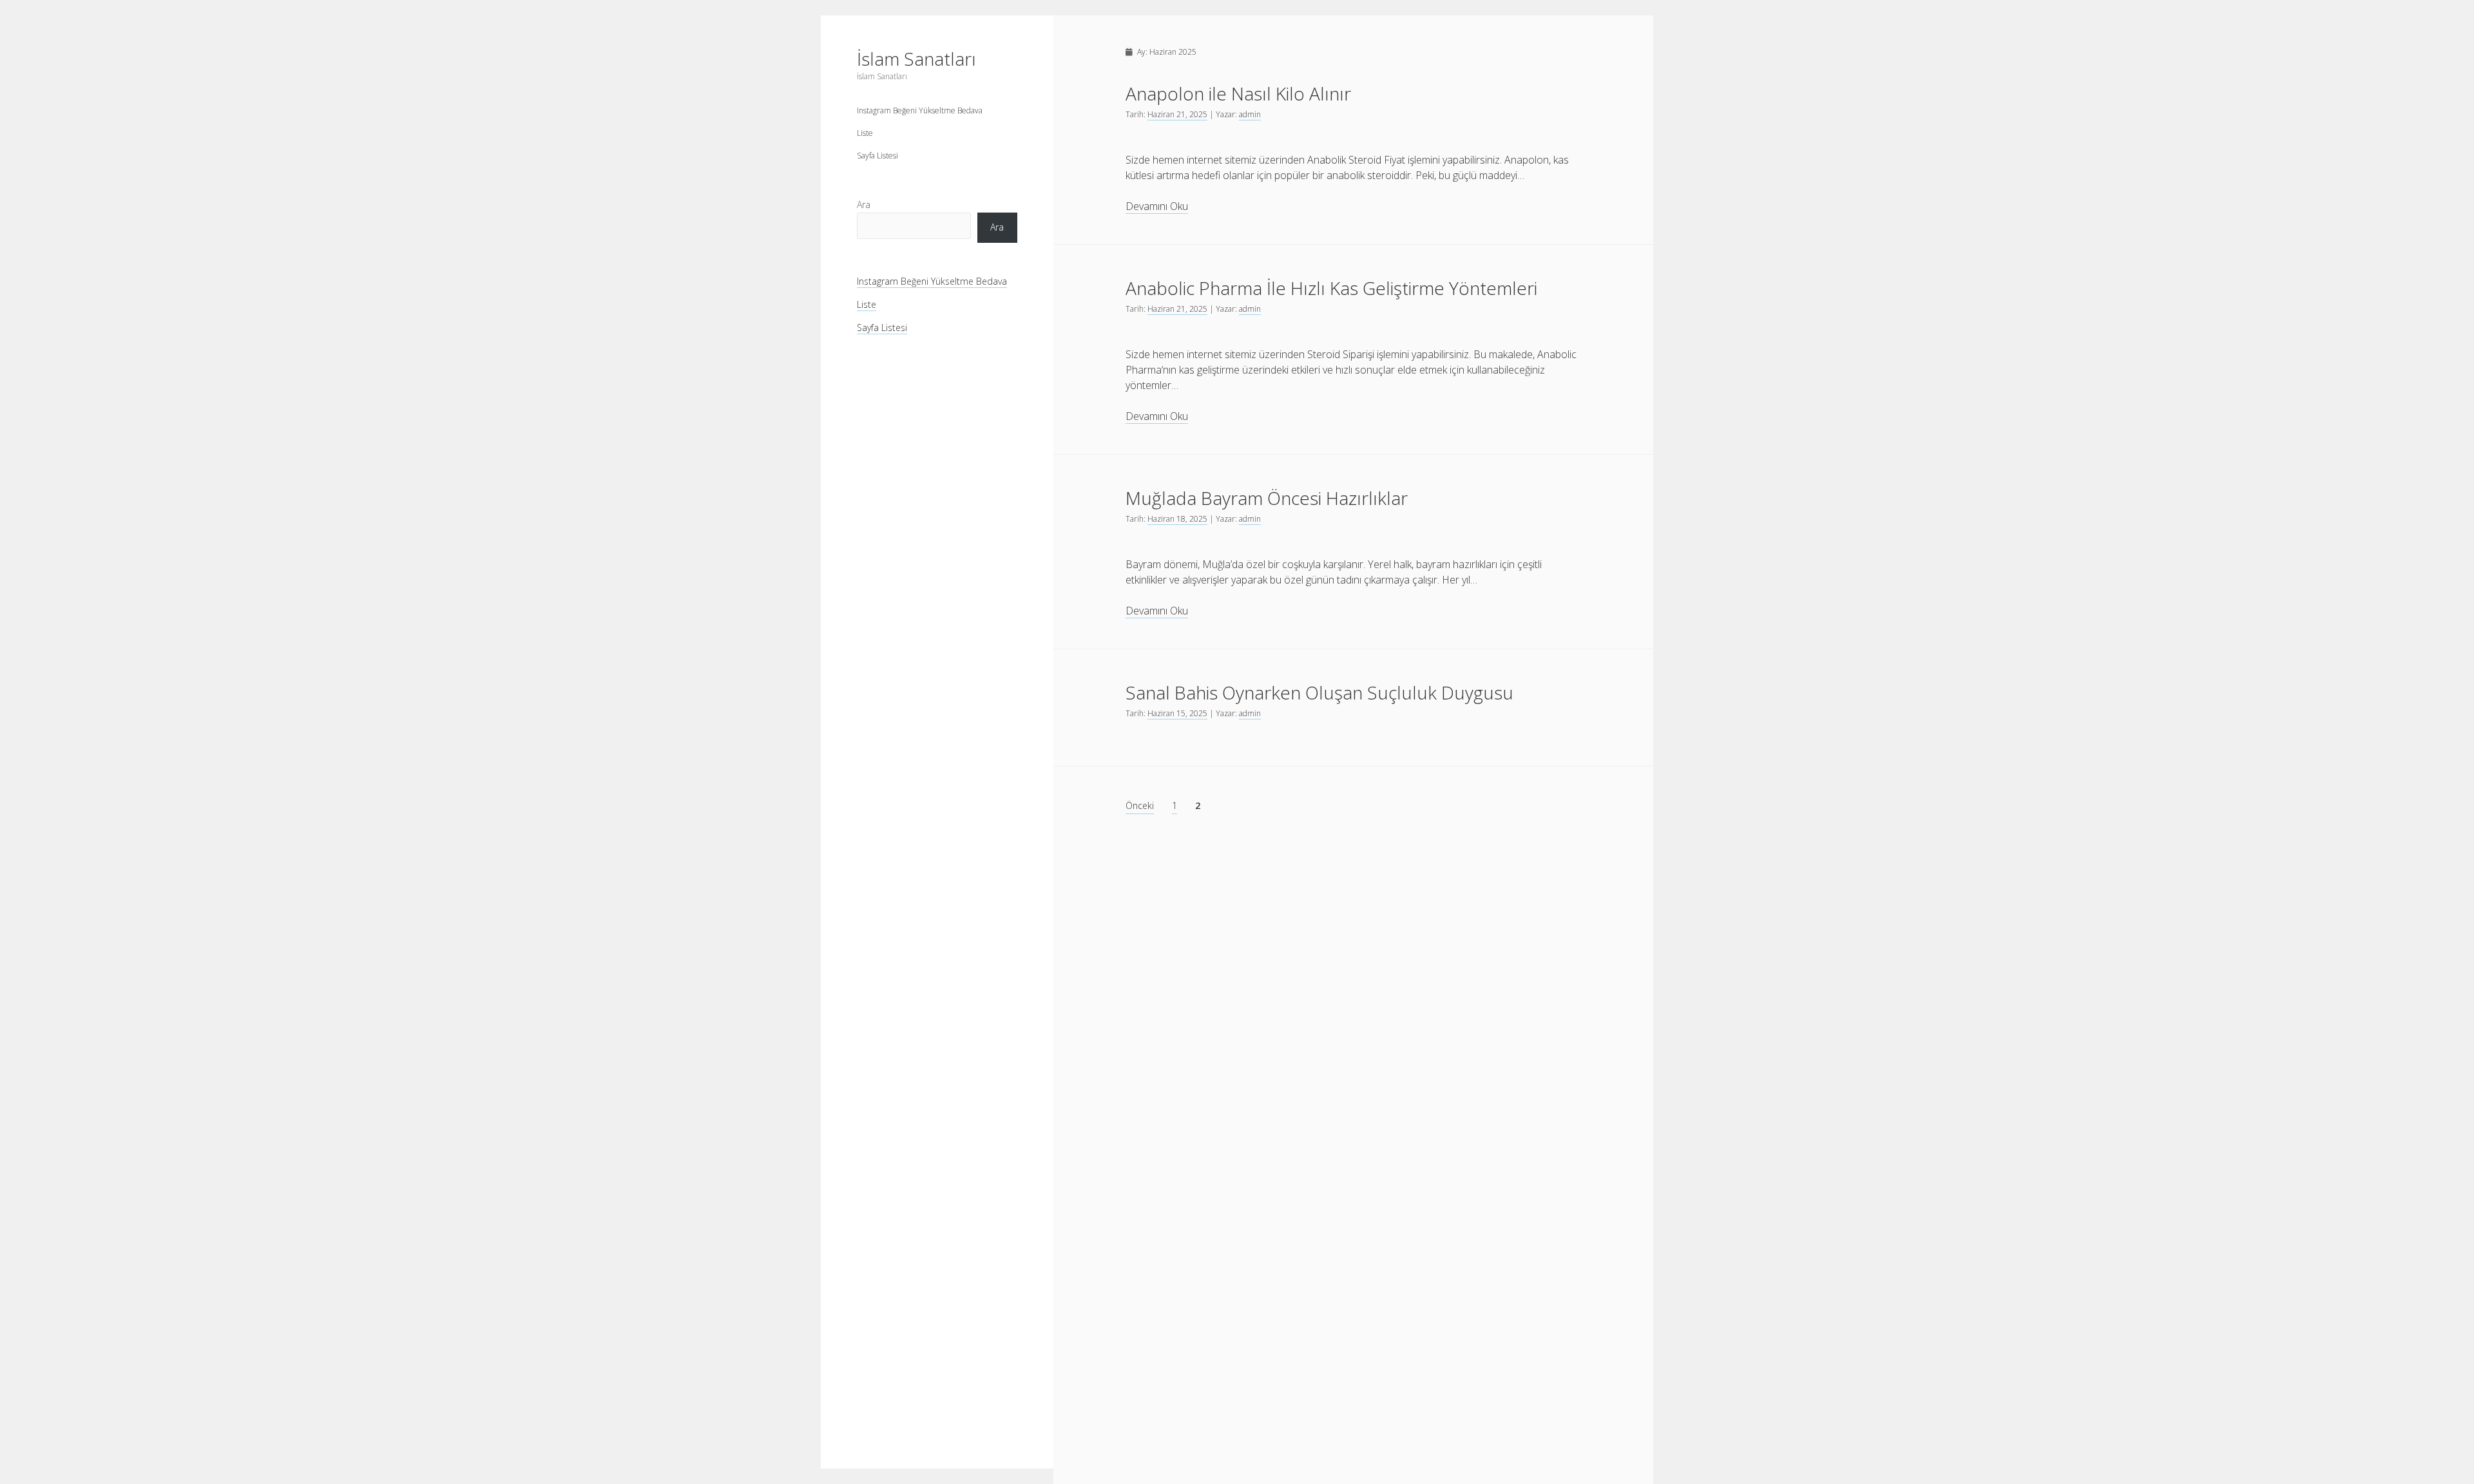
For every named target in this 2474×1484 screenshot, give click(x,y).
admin (1250, 114)
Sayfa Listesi (877, 156)
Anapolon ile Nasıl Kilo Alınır (1238, 93)
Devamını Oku (1157, 206)
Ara (864, 205)
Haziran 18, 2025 (1177, 519)
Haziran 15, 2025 (1177, 713)
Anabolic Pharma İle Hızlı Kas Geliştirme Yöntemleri (1331, 288)
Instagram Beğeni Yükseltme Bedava (920, 110)
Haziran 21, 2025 (1177, 114)
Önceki (1140, 805)
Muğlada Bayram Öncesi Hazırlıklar (1267, 498)
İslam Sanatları (916, 59)
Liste (865, 133)
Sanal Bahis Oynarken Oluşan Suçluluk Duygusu (1319, 692)
